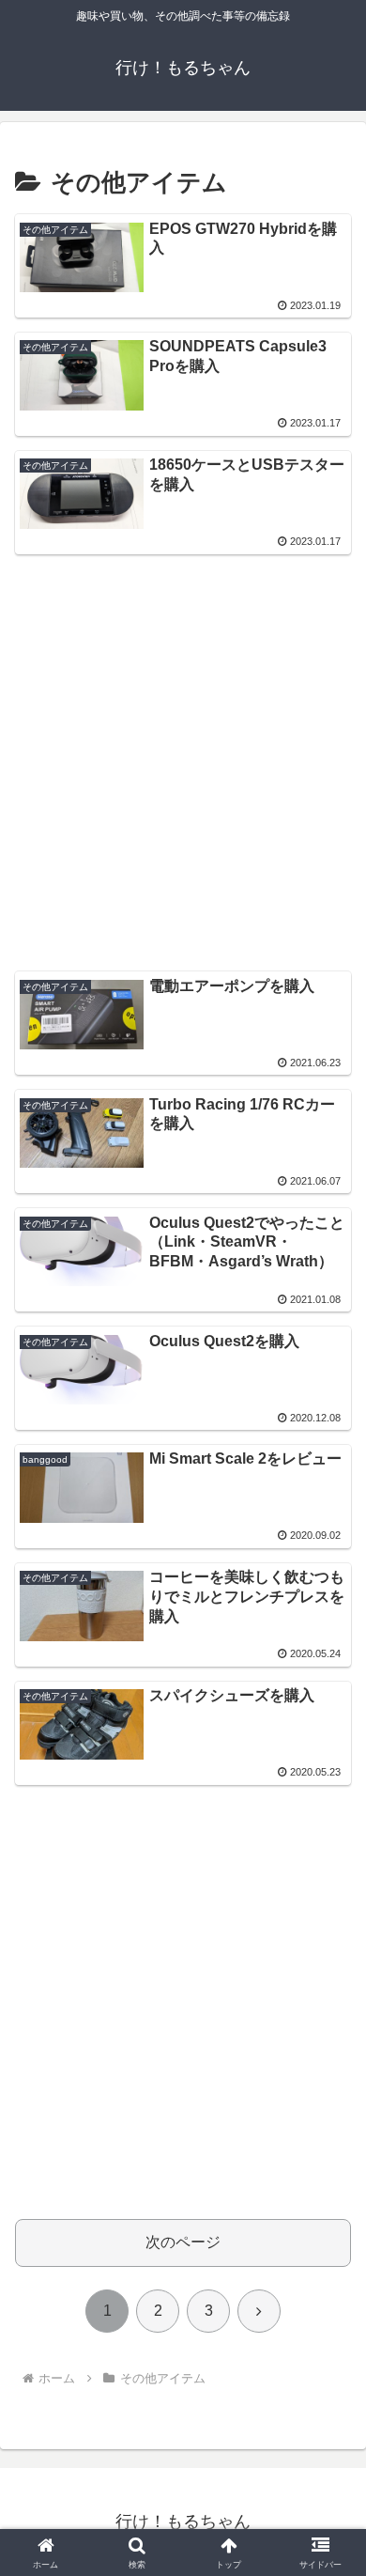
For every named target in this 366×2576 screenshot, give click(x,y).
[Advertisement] (183, 753)
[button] (329, 2333)
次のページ (183, 2242)
